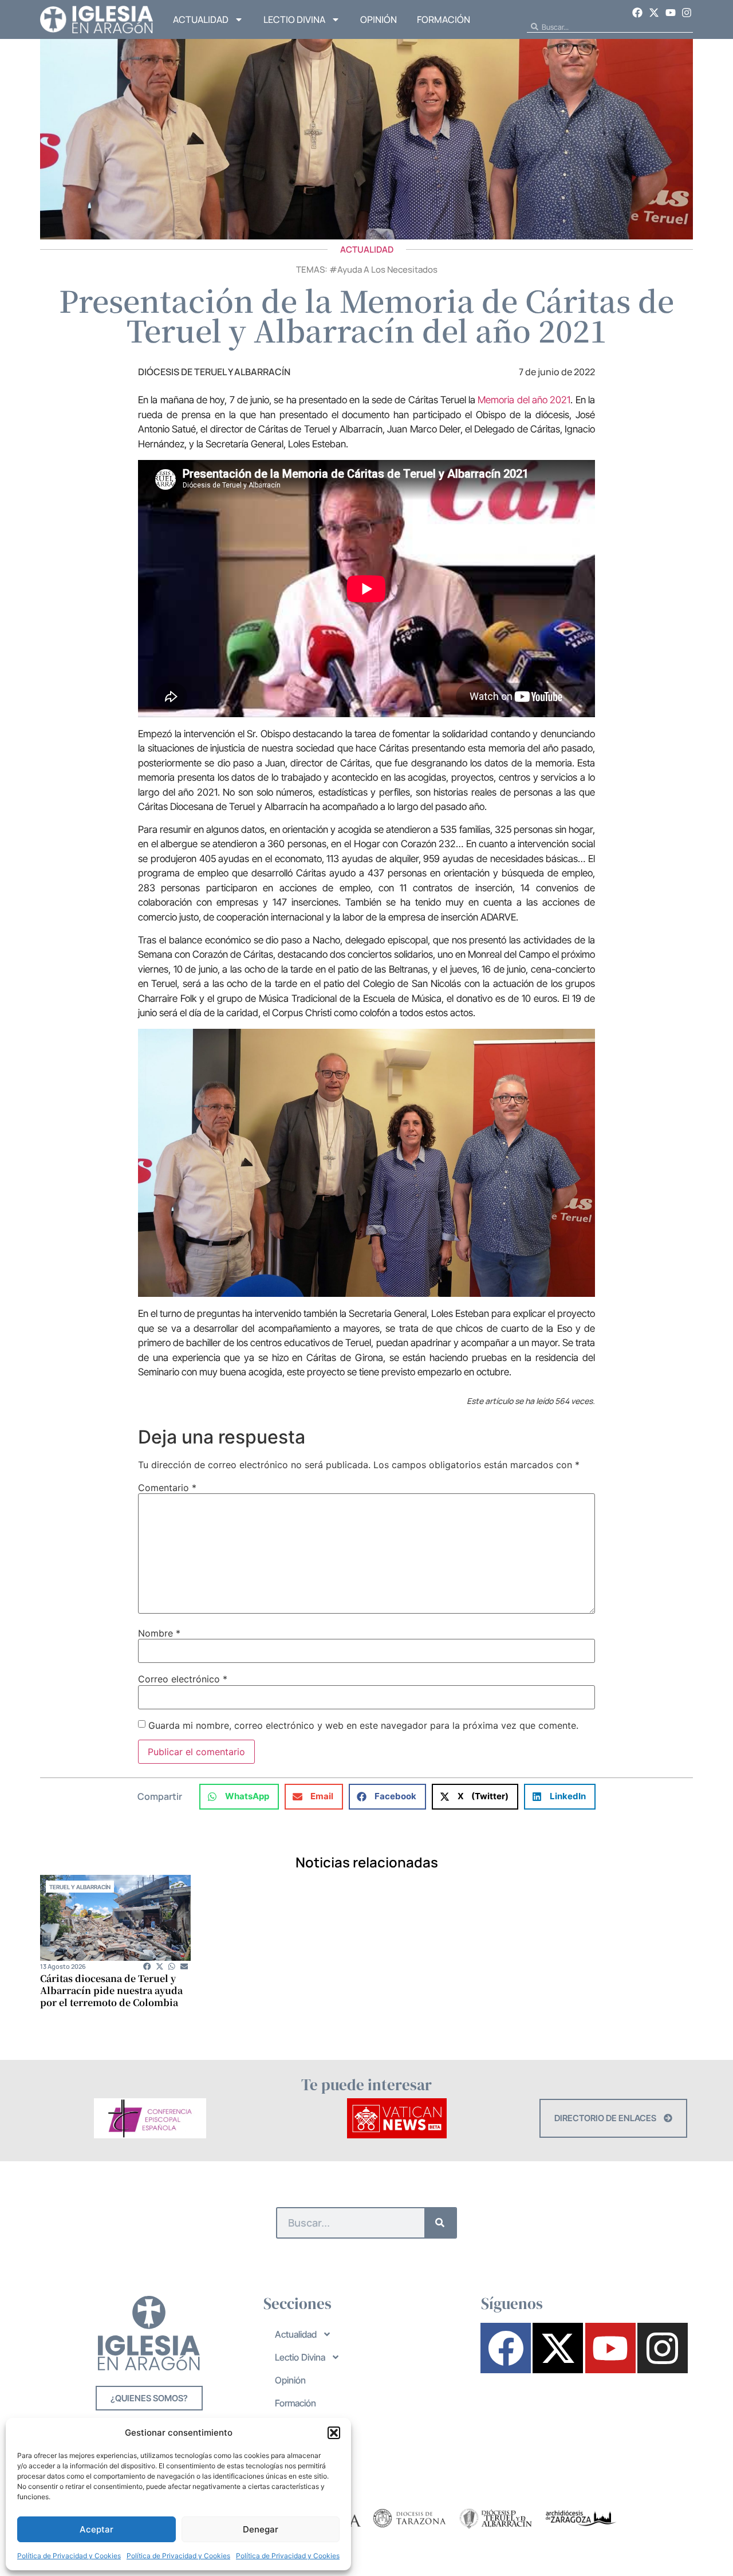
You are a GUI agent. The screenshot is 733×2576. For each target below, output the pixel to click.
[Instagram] (687, 13)
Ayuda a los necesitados (387, 270)
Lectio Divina (294, 19)
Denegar (261, 2529)
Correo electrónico (183, 1679)
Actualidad (201, 19)
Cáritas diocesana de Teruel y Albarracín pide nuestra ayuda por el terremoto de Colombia (111, 1990)
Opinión (379, 19)
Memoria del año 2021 (523, 400)
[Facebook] (638, 13)
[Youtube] (671, 13)
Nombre (159, 1633)
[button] (334, 2433)
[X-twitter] (654, 13)
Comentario (167, 1488)
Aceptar (96, 2529)
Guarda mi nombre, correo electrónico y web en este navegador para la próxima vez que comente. (363, 1725)
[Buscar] (440, 2223)
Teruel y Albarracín (80, 1887)
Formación (444, 19)
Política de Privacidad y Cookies (69, 2556)
